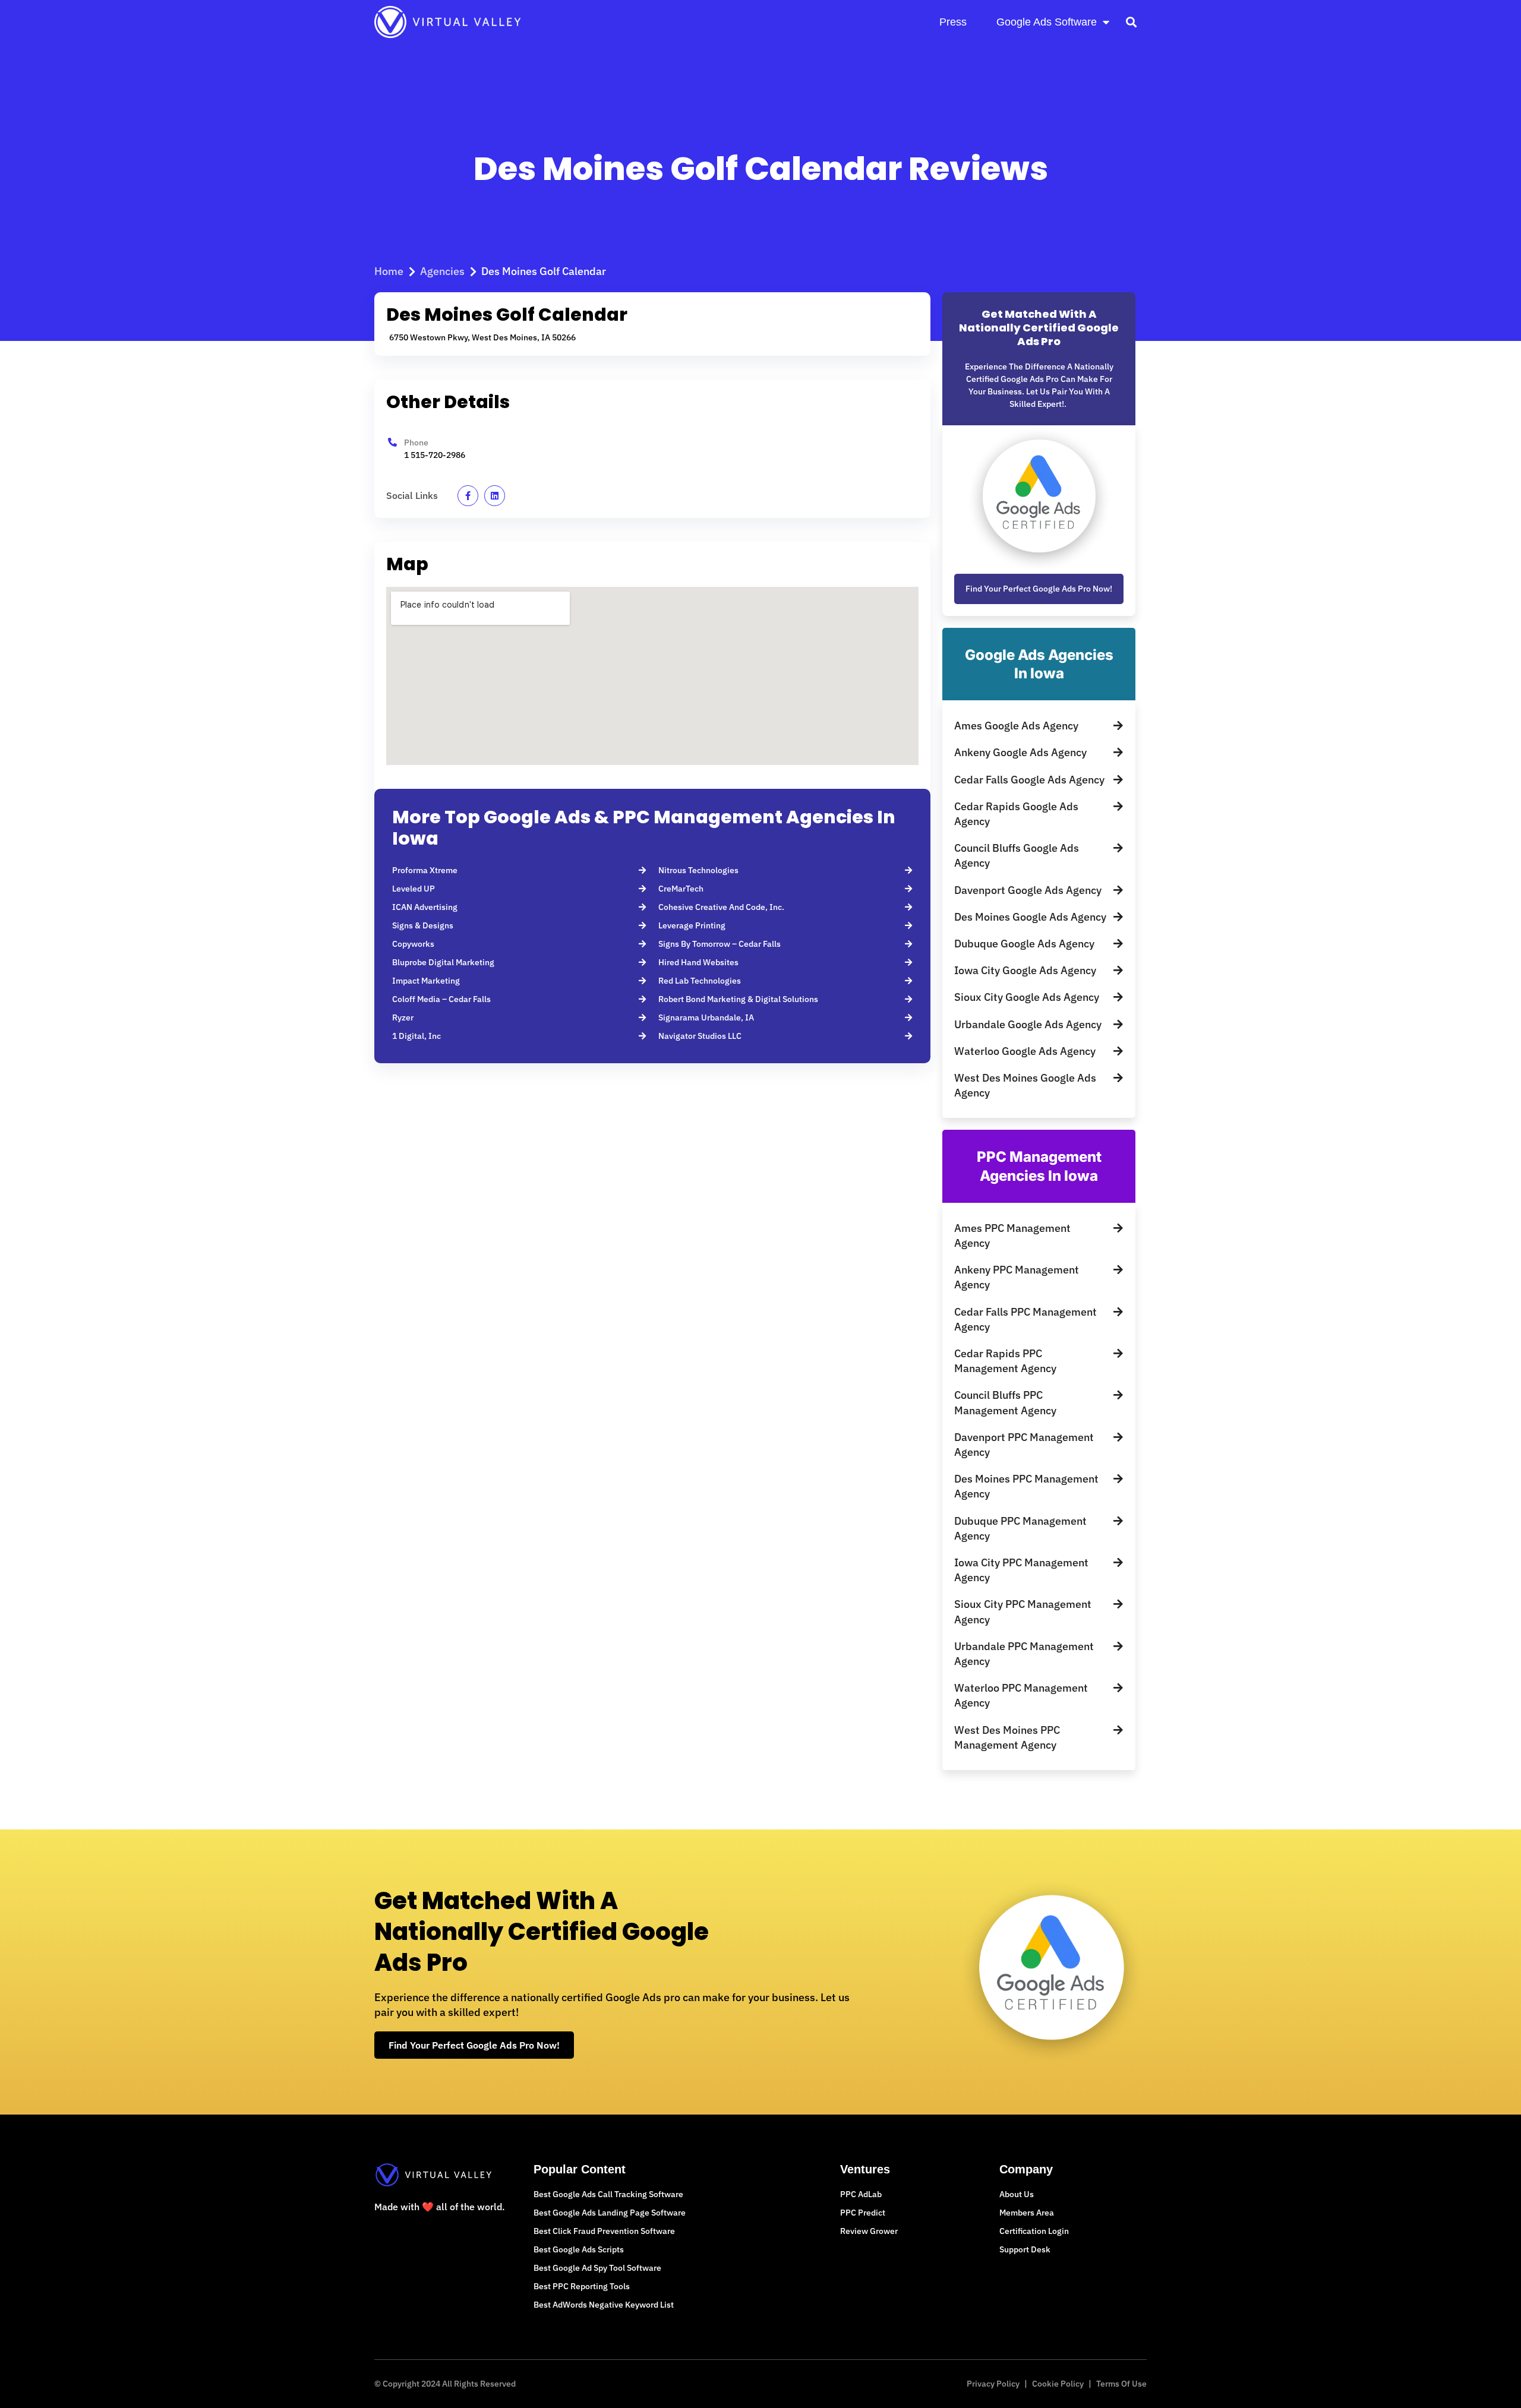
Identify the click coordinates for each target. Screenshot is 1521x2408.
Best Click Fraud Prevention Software (604, 2231)
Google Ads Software (1047, 22)
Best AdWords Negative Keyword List (604, 2305)
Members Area (1027, 2213)
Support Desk (1025, 2249)
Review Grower (869, 2231)
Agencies (442, 271)
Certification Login (1034, 2231)
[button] (1131, 22)
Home (389, 271)
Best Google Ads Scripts (579, 2249)
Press (953, 22)
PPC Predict (863, 2213)
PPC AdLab (861, 2194)
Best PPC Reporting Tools (582, 2286)
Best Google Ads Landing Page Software (610, 2213)
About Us (1017, 2194)
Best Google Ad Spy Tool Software (597, 2268)
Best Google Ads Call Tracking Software (608, 2194)
